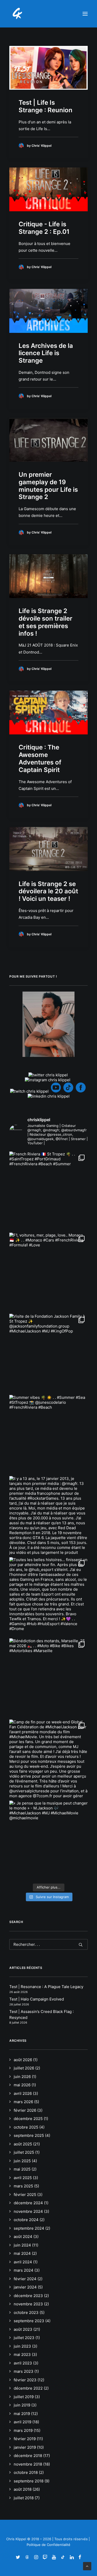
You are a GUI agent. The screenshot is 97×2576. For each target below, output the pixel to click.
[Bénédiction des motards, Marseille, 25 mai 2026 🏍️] (48, 1678)
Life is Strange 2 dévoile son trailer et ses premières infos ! (46, 622)
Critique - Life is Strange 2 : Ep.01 (44, 228)
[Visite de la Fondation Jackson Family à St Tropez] (48, 1353)
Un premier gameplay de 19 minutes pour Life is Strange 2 (48, 486)
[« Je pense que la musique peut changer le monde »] (48, 1840)
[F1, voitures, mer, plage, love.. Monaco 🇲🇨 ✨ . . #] (48, 1272)
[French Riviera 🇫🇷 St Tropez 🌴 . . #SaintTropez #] (48, 1191)
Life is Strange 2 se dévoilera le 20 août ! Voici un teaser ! (48, 891)
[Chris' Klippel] (18, 14)
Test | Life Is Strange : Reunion (46, 106)
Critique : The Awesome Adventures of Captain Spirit (40, 758)
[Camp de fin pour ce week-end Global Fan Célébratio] (48, 1759)
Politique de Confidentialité (48, 2545)
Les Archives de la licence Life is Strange (46, 353)
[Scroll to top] (87, 2566)
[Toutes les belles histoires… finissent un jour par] (48, 1596)
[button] (85, 14)
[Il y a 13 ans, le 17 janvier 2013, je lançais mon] (48, 1515)
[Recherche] (48, 1944)
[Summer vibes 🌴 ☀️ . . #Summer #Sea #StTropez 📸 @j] (48, 1434)
